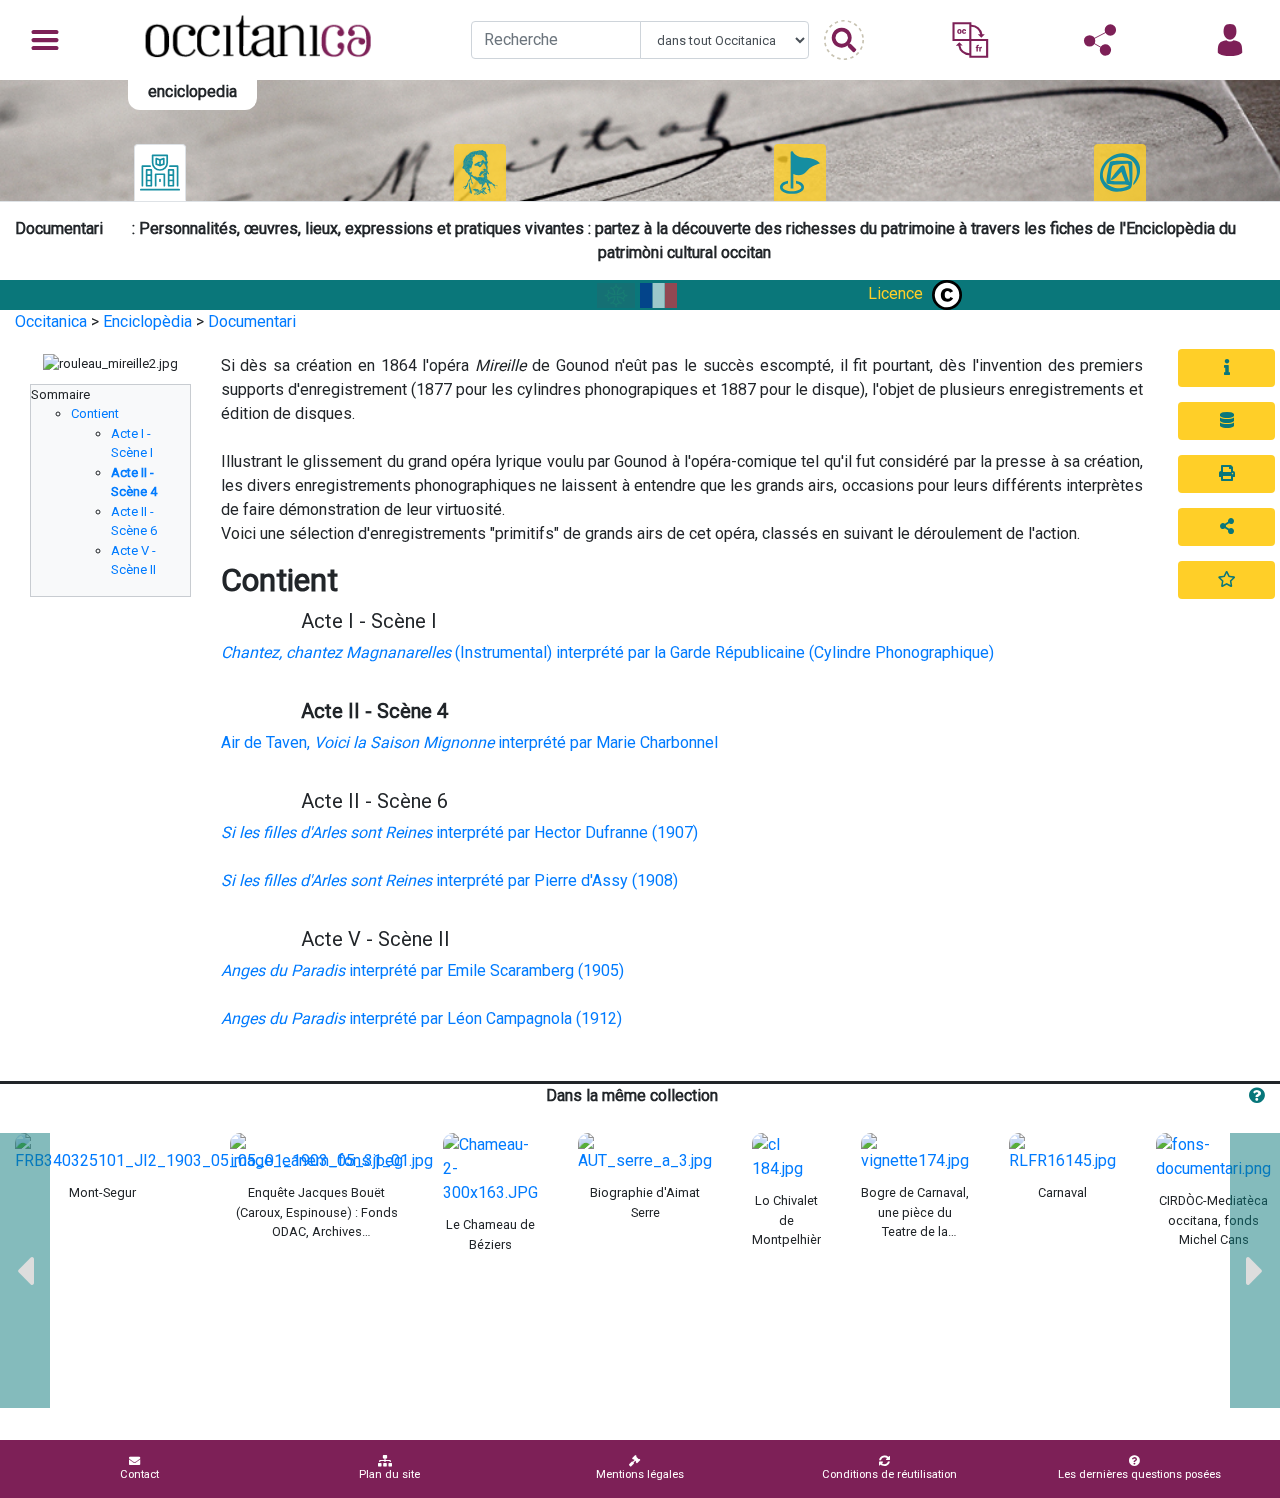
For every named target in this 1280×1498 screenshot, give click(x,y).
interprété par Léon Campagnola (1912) (421, 1018)
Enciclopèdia (147, 321)
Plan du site (389, 1474)
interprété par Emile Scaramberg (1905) (422, 970)
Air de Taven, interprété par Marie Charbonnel (469, 742)
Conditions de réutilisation (889, 1474)
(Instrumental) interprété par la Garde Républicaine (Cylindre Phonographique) (607, 652)
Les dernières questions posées (1139, 1474)
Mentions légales (640, 1474)
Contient (95, 413)
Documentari (252, 321)
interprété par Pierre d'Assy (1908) (449, 880)
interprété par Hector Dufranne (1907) (459, 832)
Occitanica (51, 321)
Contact (139, 1474)
